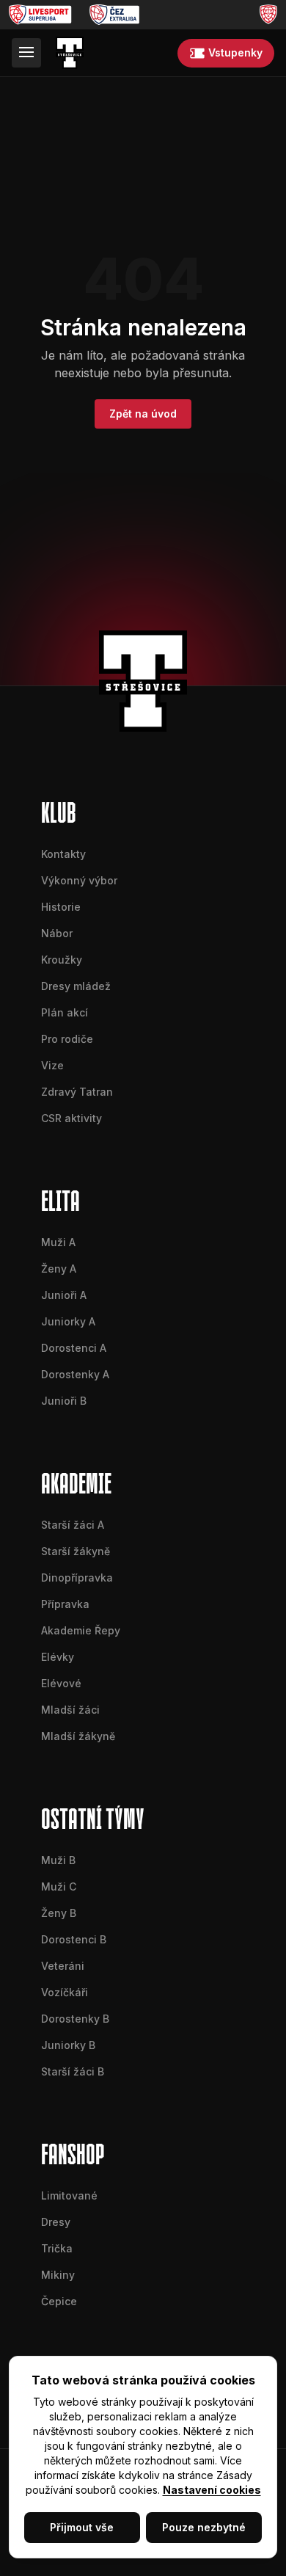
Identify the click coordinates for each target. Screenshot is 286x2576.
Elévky (58, 1657)
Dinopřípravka (77, 1578)
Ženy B (59, 1913)
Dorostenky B (75, 2019)
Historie (61, 907)
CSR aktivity (71, 1118)
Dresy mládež (76, 986)
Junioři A (64, 1295)
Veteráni (63, 1966)
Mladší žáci (70, 1710)
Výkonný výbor (79, 880)
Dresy (56, 2222)
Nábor (57, 933)
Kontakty (63, 854)
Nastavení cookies (212, 2490)
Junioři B (64, 1401)
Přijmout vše (82, 2527)
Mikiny (58, 2275)
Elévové (61, 1683)
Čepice (59, 2301)
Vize (52, 1065)
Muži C (59, 1886)
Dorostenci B (74, 1939)
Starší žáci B (73, 2071)
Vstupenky (235, 52)
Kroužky (62, 960)
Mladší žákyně (78, 1736)
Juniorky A (68, 1321)
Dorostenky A (75, 1374)
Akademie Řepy (81, 1630)
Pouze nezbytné (204, 2527)
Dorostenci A (74, 1348)
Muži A (58, 1242)
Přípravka (65, 1604)
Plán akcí (65, 1012)
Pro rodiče (67, 1039)
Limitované (69, 2195)
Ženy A (59, 1269)
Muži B (58, 1860)
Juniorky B (68, 2045)
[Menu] (26, 53)
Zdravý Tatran (77, 1092)
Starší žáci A (73, 1525)
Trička (57, 2248)
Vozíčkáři (65, 1992)
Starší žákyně (76, 1551)
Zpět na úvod (143, 414)
